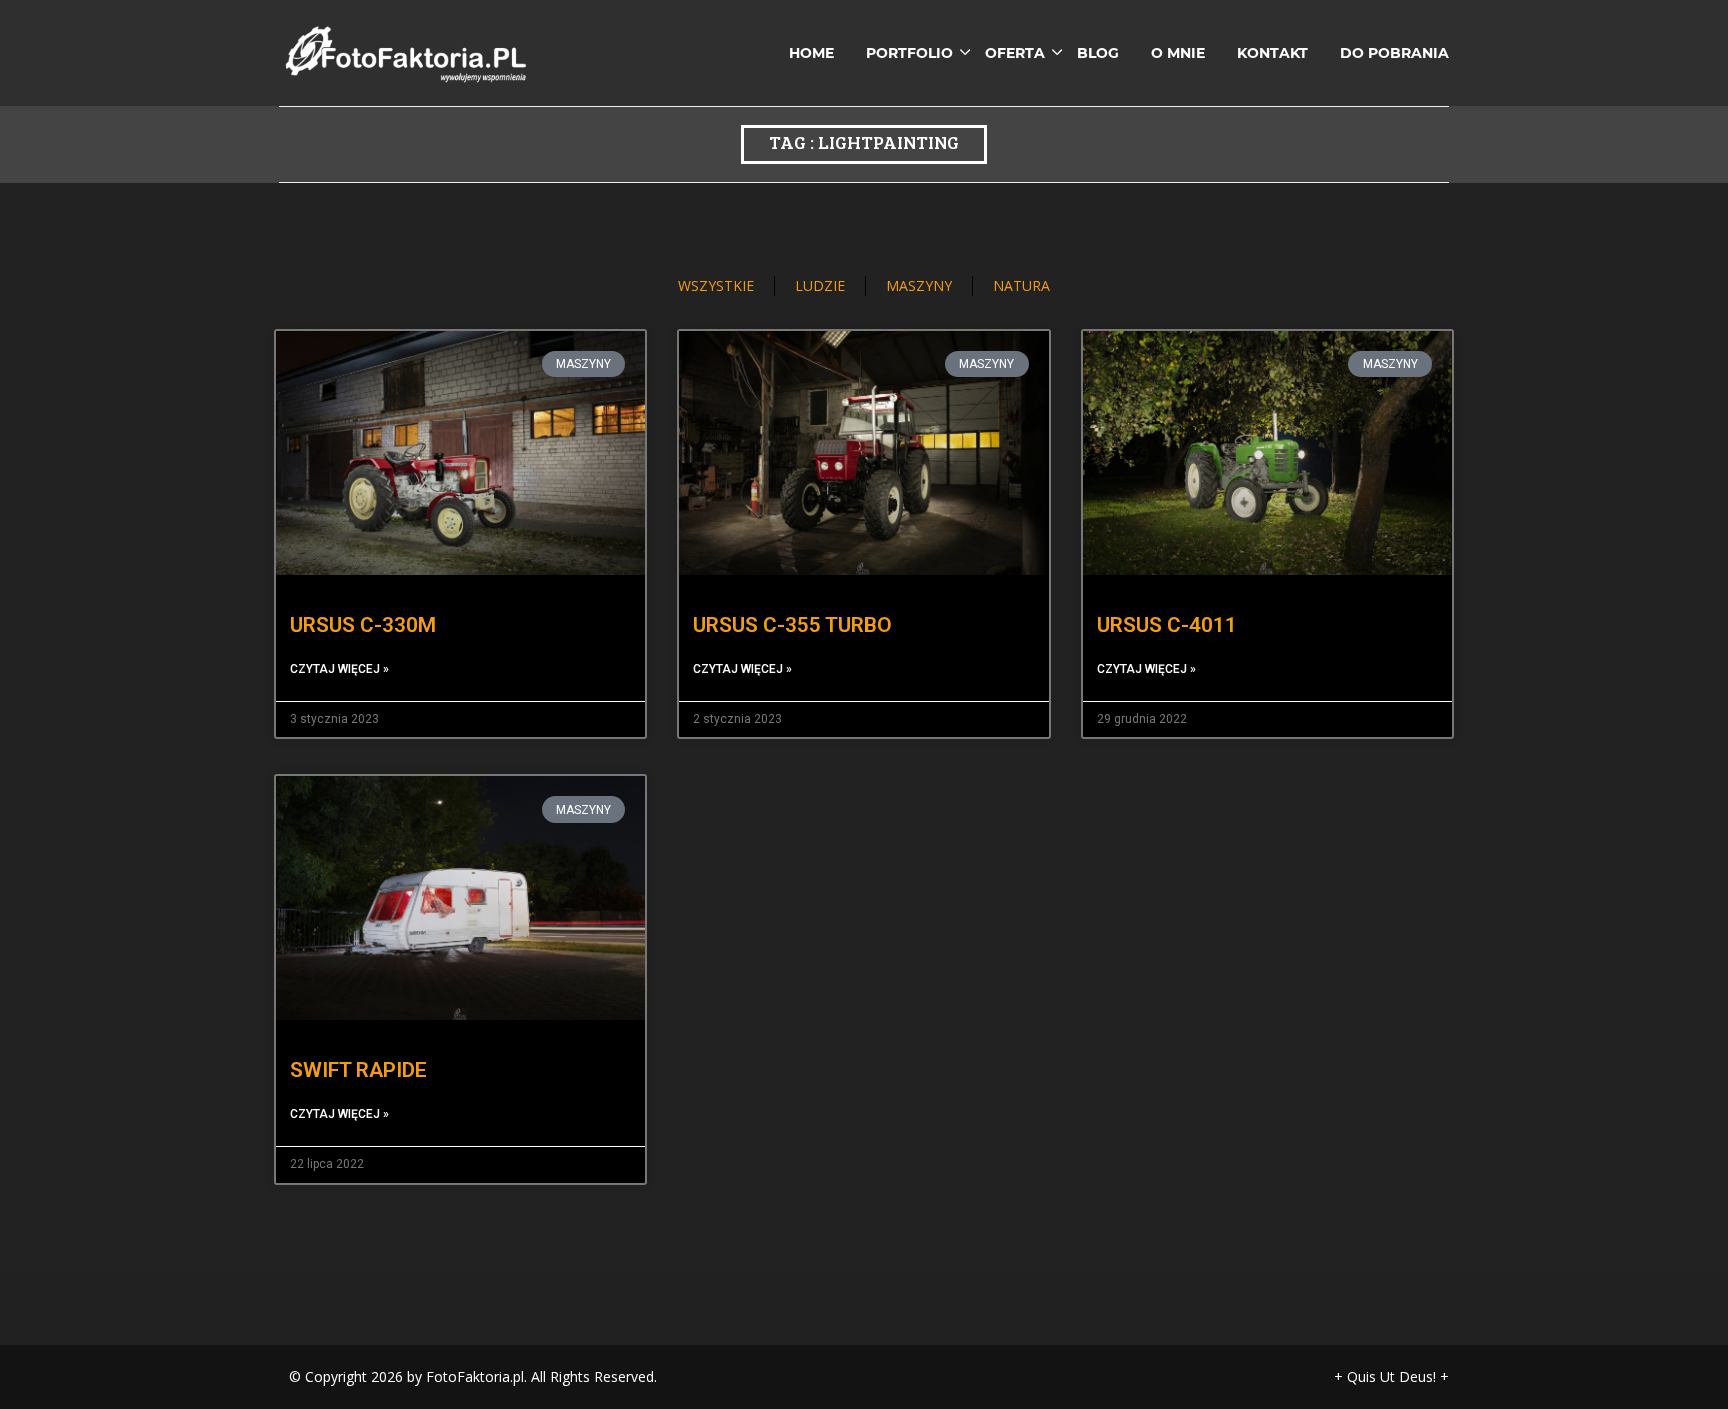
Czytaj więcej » (339, 669)
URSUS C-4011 (1167, 625)
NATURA (1021, 285)
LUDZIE (820, 285)
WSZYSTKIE (716, 285)
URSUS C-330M (363, 625)
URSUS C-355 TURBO (792, 625)
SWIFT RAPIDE (358, 1070)
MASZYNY (919, 285)
